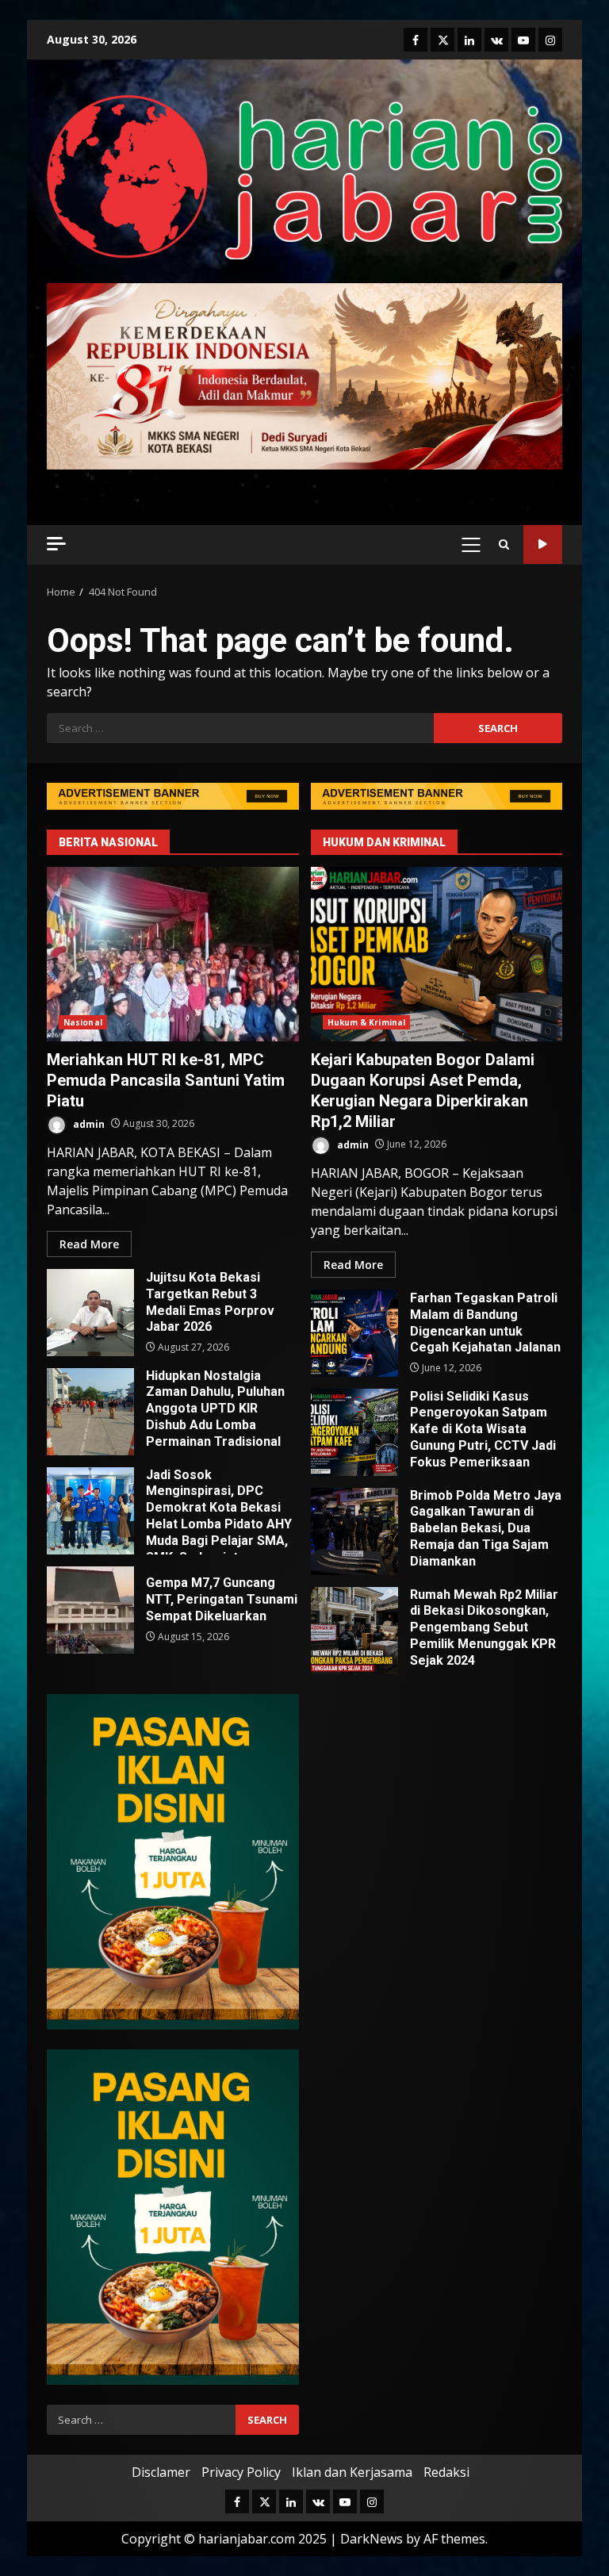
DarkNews (372, 2539)
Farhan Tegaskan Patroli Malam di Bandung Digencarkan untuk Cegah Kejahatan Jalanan (354, 1333)
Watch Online (543, 544)
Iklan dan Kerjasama (352, 2472)
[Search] (504, 544)
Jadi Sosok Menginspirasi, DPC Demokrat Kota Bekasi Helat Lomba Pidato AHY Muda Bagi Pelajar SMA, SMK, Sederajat (90, 1511)
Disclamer (161, 2472)
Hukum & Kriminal (367, 1022)
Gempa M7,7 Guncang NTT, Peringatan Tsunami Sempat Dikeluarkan (90, 1610)
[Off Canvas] (56, 544)
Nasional (83, 1022)
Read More (89, 1244)
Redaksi (446, 2472)
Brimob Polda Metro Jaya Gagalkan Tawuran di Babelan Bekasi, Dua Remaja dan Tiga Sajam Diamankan (354, 1531)
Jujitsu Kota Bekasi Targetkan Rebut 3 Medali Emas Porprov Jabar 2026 (90, 1313)
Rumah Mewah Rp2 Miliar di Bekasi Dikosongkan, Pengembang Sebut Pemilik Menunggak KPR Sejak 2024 (354, 1631)
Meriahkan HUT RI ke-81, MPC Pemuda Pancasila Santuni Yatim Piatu (173, 954)
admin (88, 1123)
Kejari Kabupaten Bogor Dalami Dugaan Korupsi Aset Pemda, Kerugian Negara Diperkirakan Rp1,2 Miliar (437, 954)
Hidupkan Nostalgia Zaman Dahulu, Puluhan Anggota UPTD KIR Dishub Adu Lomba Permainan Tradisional (90, 1412)
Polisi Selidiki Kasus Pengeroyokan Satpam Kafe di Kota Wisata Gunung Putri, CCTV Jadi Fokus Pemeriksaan (354, 1432)
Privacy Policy (241, 2472)
